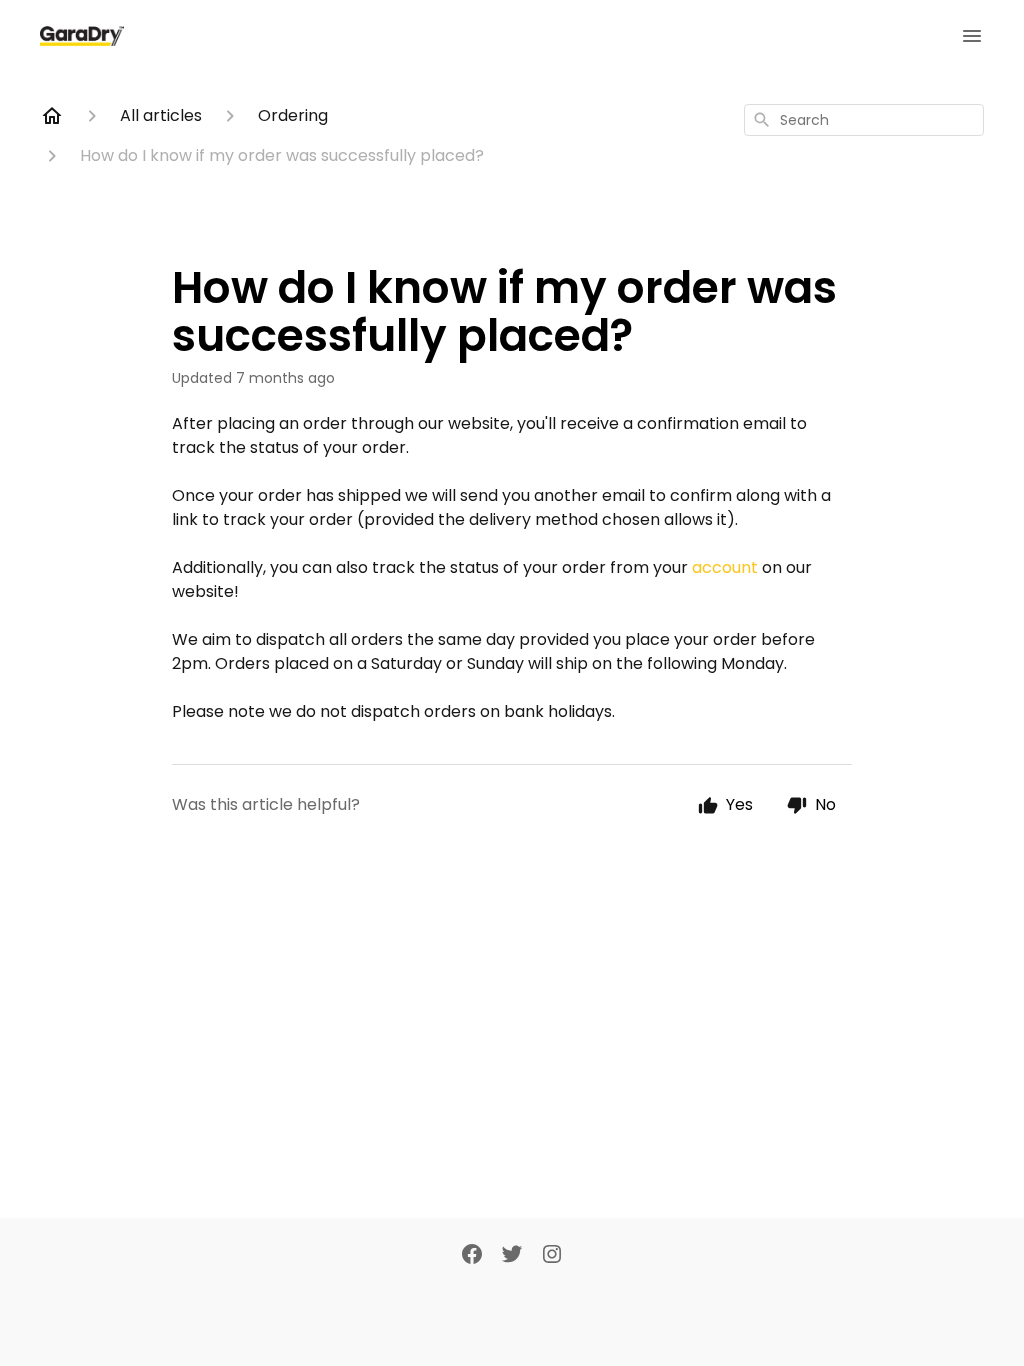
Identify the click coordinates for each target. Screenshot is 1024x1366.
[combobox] (864, 120)
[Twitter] (512, 1256)
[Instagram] (552, 1256)
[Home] (52, 116)
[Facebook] (472, 1256)
